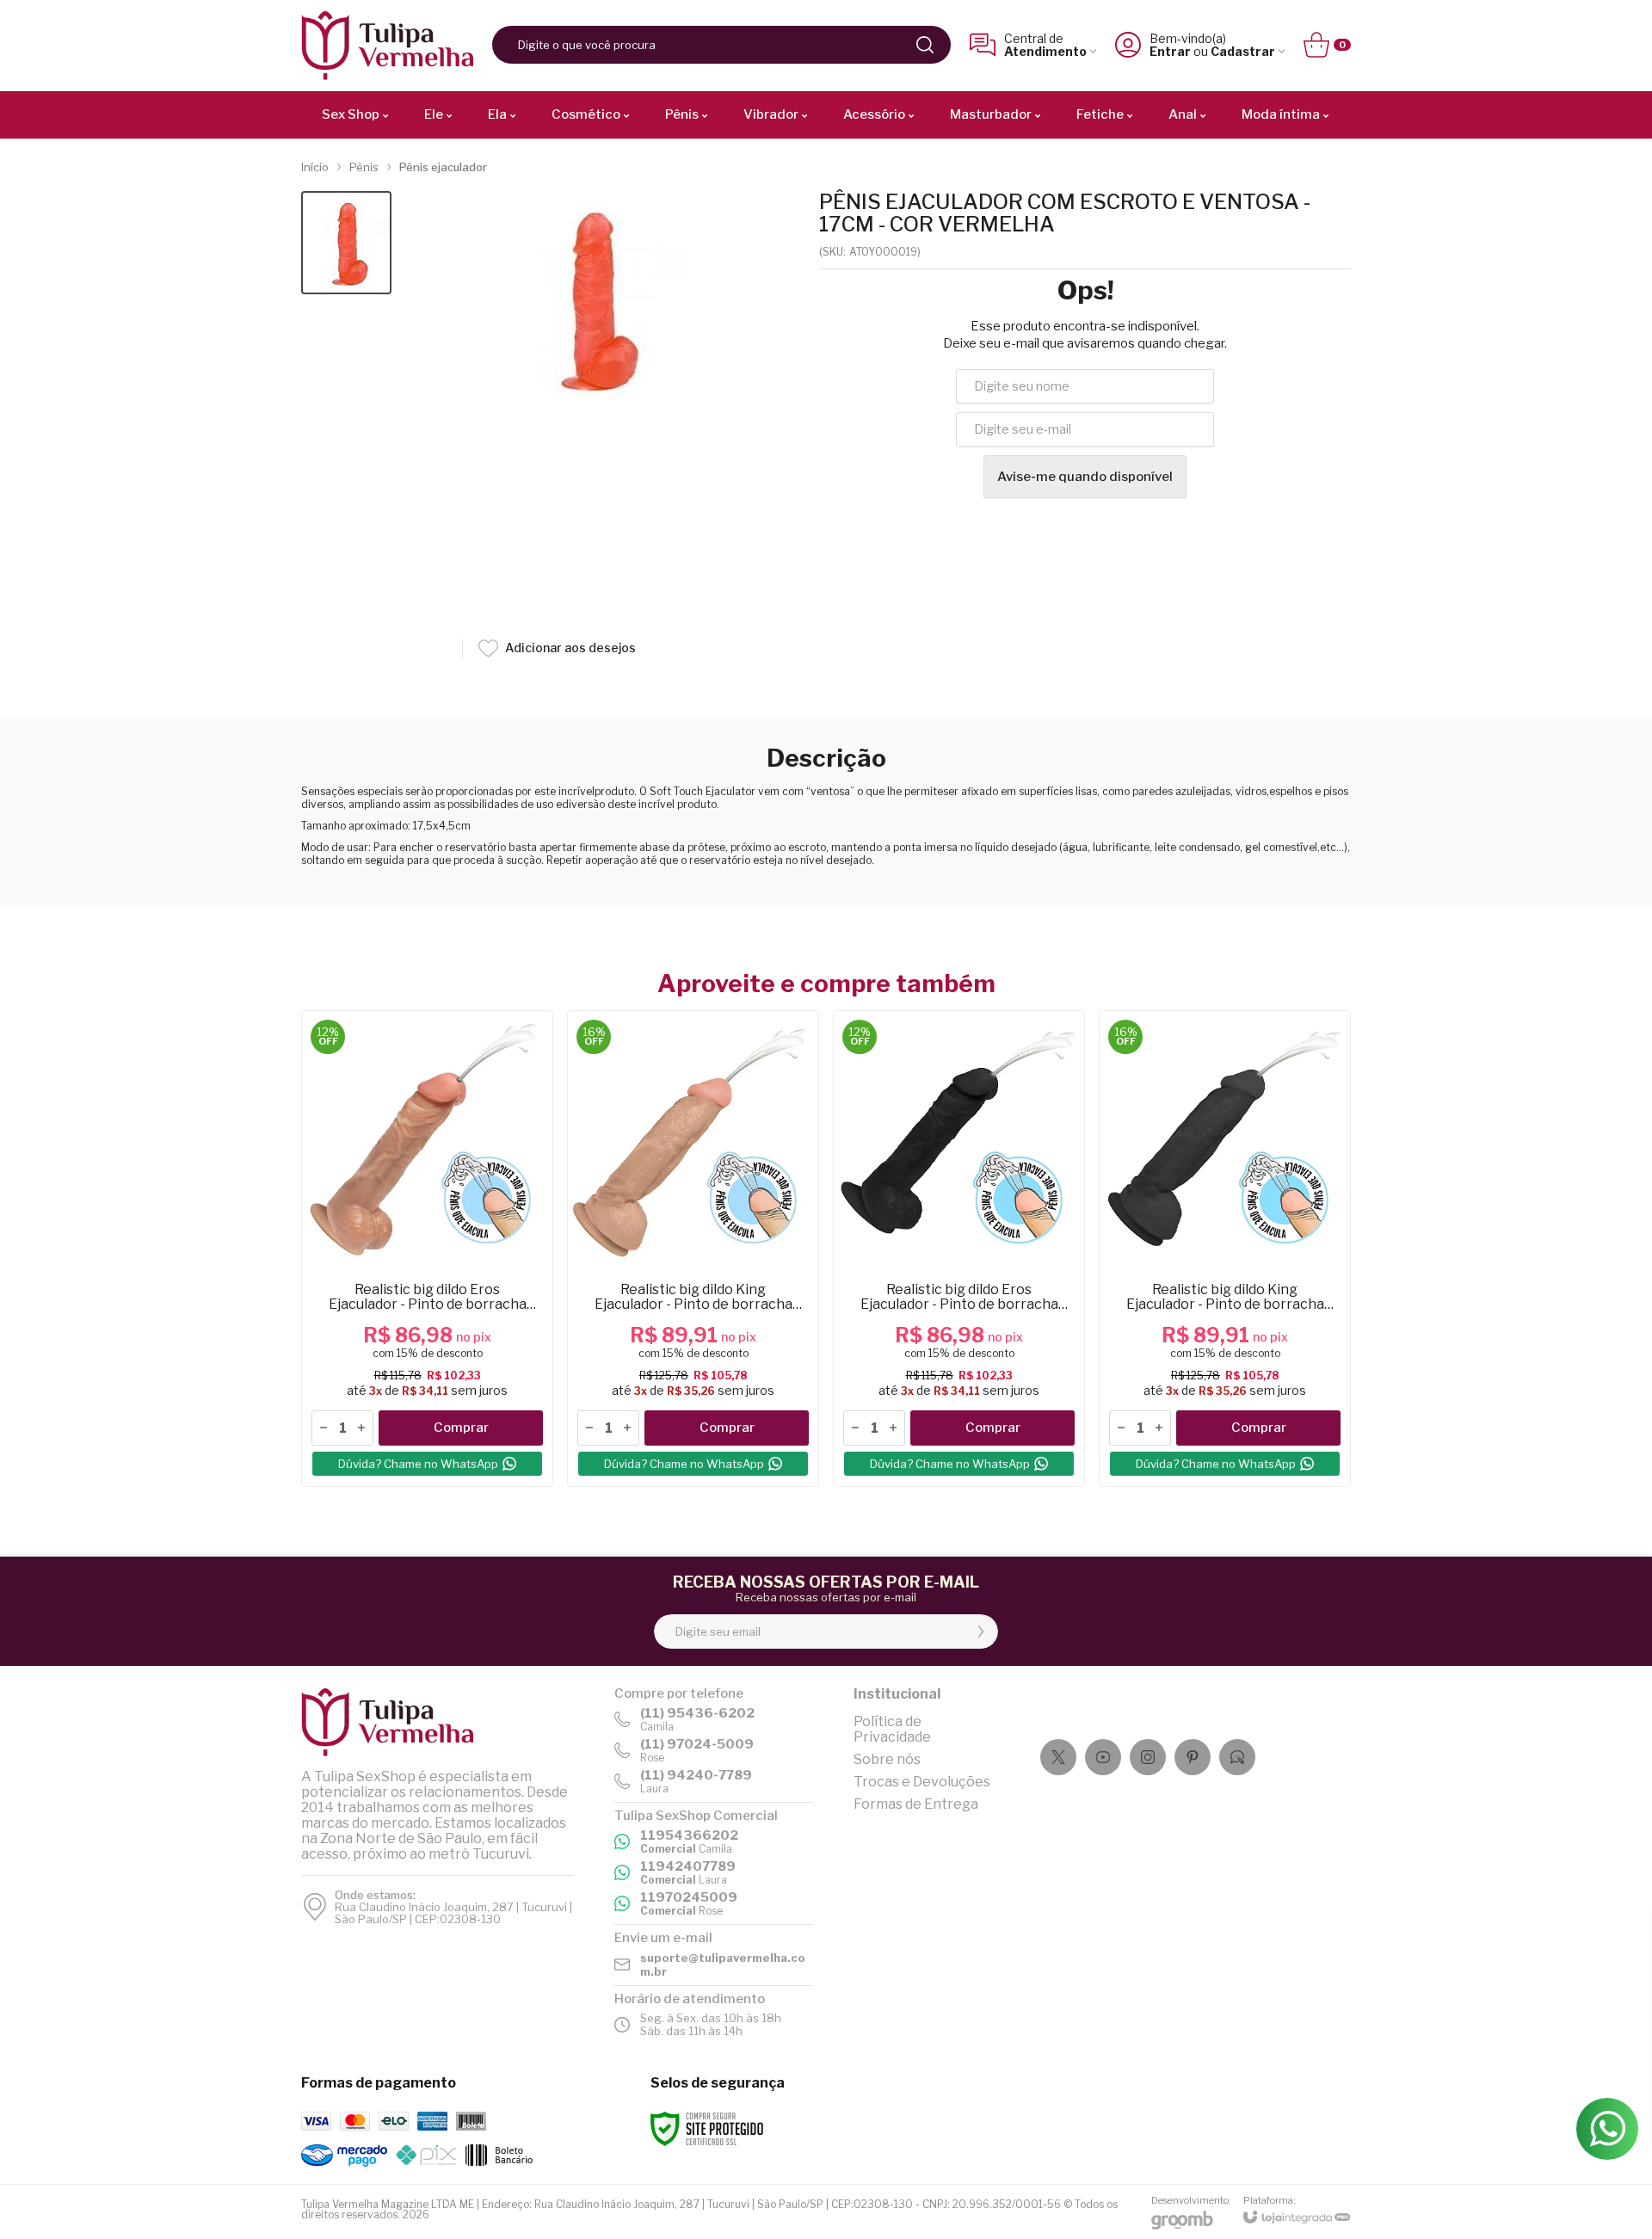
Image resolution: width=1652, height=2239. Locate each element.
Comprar (461, 1428)
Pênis (364, 167)
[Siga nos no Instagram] (1148, 1757)
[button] (346, 243)
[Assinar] (981, 1631)
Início (315, 167)
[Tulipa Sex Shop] (387, 45)
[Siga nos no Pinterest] (1193, 1757)
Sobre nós (887, 1759)
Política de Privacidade (892, 1729)
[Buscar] (925, 45)
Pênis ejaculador (443, 167)
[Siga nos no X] (1058, 1757)
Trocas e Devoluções (922, 1782)
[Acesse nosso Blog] (1237, 1757)
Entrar (1170, 51)
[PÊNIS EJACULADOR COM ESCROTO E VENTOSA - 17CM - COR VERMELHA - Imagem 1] (346, 243)
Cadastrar (1243, 51)
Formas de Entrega (916, 1804)
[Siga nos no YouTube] (1103, 1757)
